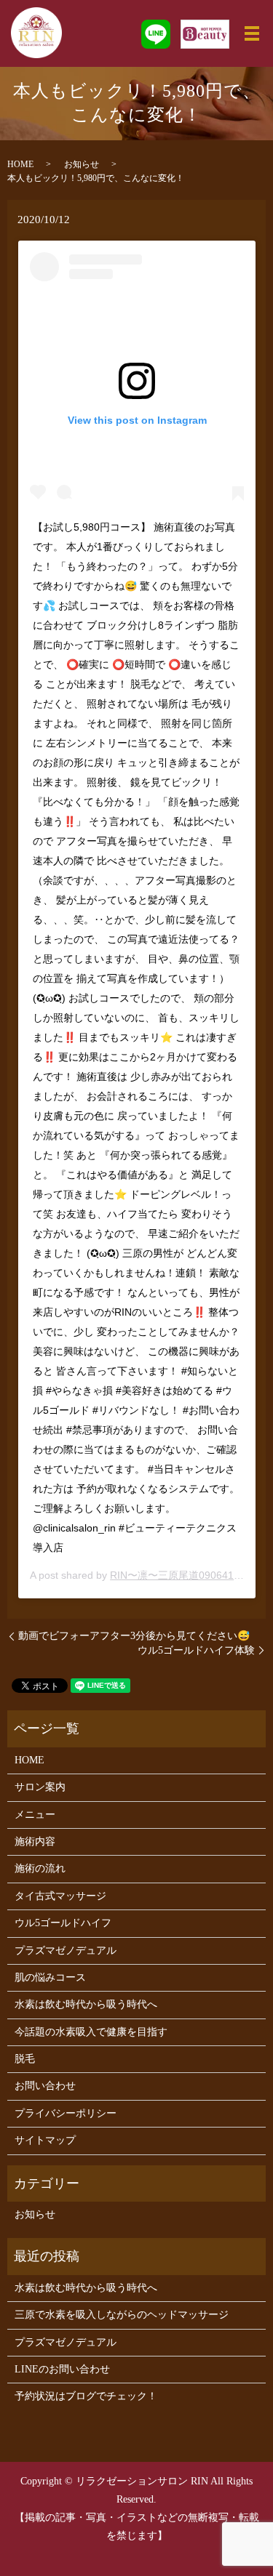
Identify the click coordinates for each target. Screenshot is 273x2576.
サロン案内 (40, 1787)
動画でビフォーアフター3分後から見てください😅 (134, 1636)
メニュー (35, 1815)
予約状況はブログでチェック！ (86, 2396)
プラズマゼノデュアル (66, 1951)
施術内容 (35, 1842)
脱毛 (25, 2059)
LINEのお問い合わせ (62, 2369)
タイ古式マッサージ (60, 1896)
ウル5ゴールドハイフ (63, 1923)
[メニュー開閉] (252, 33)
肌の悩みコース (50, 1977)
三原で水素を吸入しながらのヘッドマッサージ (122, 2315)
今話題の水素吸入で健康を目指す (91, 2032)
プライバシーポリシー (66, 2113)
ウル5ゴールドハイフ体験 (196, 1650)
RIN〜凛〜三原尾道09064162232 (186, 1575)
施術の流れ (40, 1868)
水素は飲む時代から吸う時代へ (86, 2004)
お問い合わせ (45, 2086)
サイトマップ (45, 2140)
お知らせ (82, 164)
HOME (20, 164)
